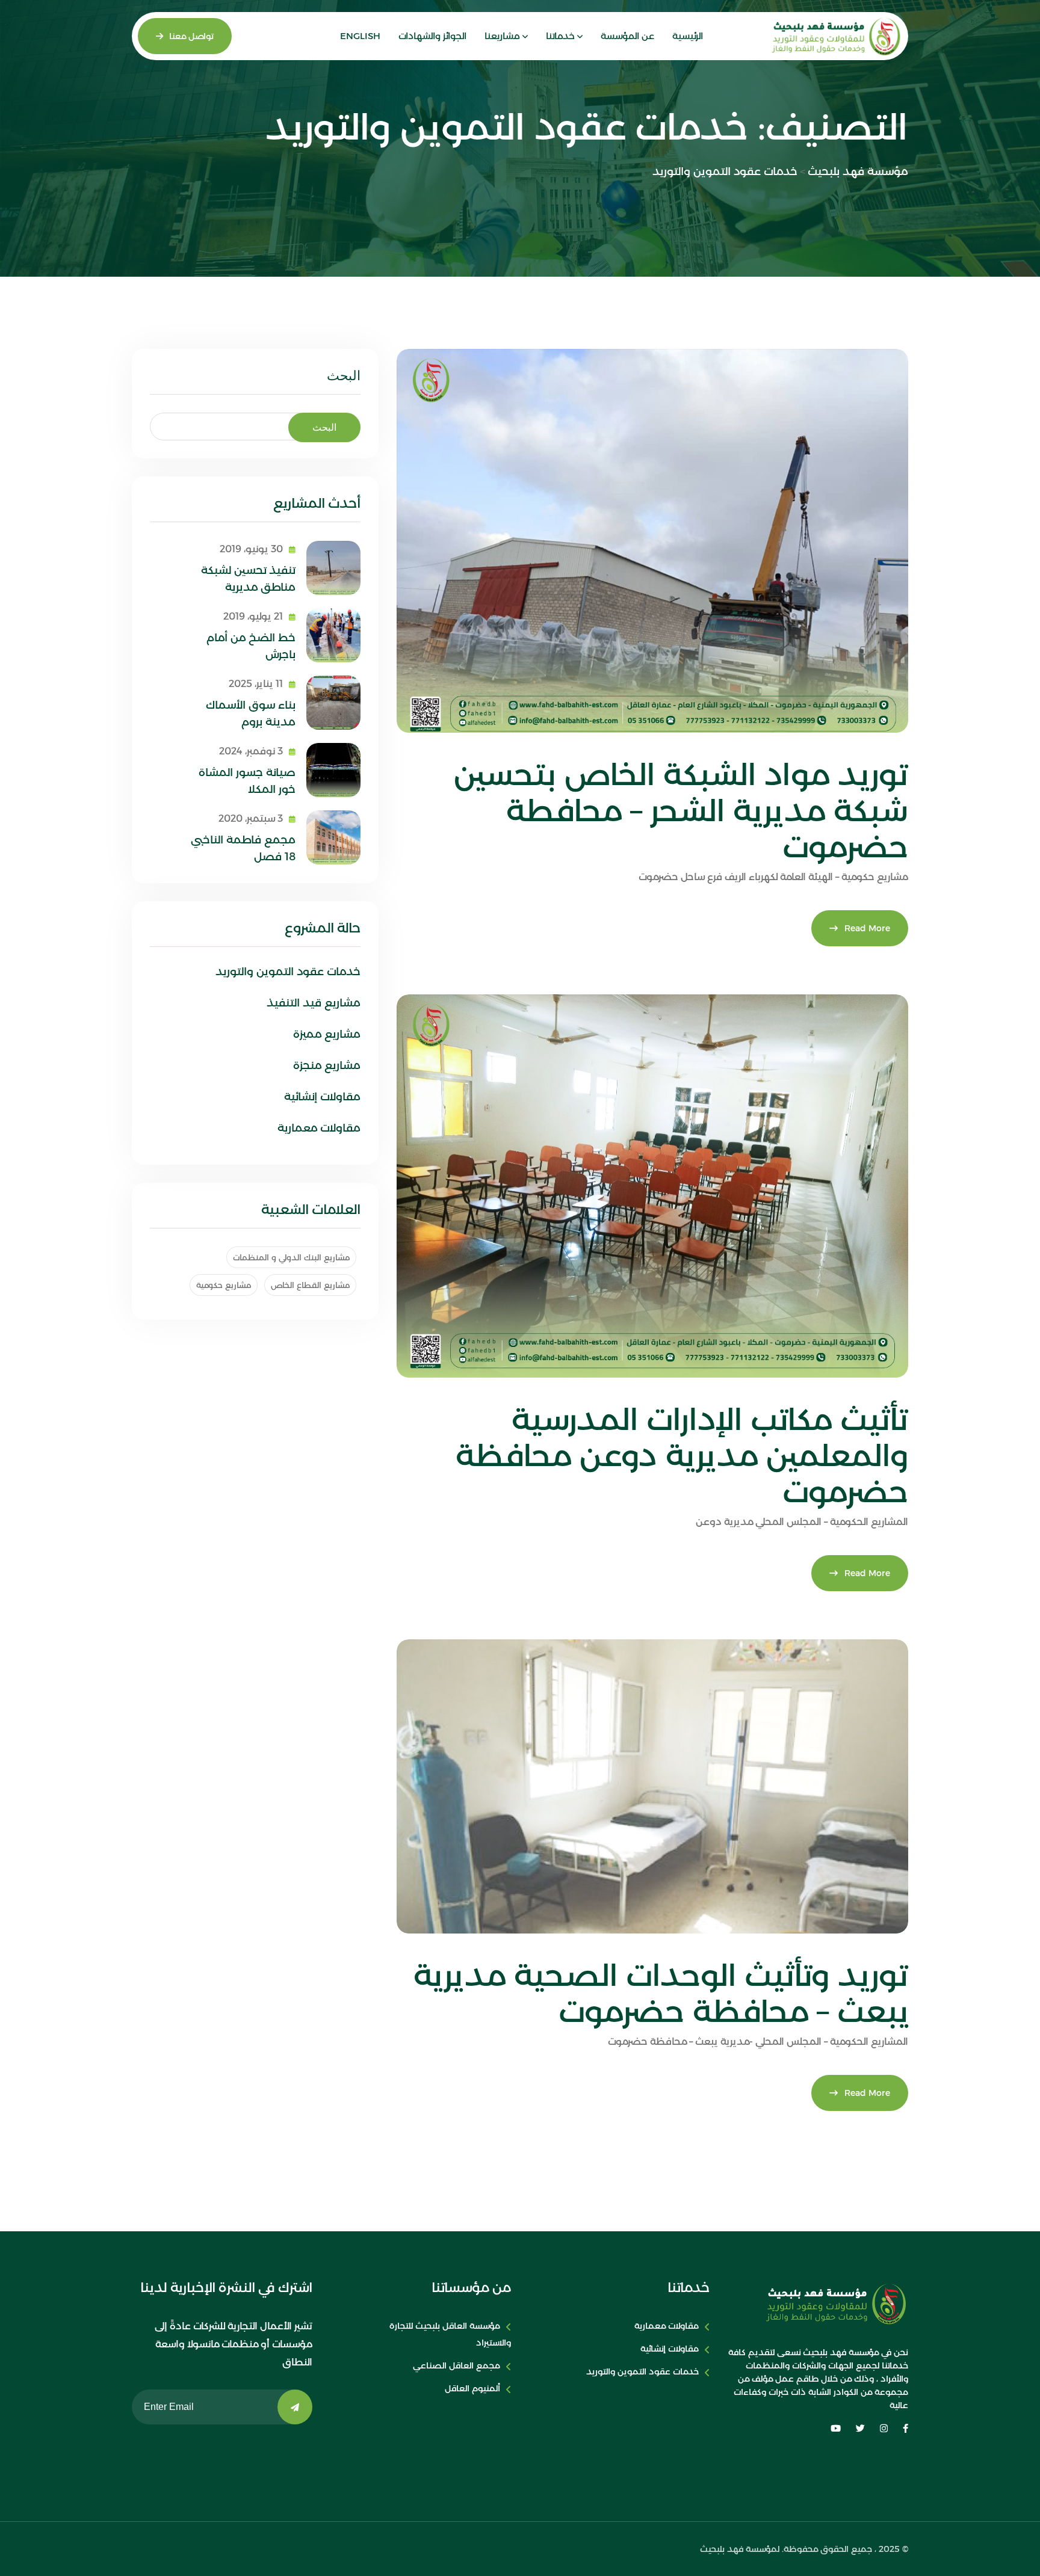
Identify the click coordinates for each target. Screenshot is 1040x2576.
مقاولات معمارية (319, 1128)
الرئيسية (688, 36)
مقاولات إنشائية (322, 1097)
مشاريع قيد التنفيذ (314, 1003)
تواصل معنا (191, 36)
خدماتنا (560, 36)
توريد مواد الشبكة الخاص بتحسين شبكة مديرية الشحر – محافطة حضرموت (681, 811)
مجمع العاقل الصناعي (457, 2365)
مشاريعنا (502, 36)
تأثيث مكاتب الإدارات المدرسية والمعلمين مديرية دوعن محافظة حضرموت (682, 1456)
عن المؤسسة (627, 36)
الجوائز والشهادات (432, 36)
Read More (867, 928)
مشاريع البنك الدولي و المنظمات (291, 1257)
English (360, 36)
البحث (344, 376)
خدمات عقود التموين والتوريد (288, 972)
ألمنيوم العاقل (472, 2388)
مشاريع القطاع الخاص (310, 1285)
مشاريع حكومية (224, 1285)
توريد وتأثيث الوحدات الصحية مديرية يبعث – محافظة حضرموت (661, 1993)
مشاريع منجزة (327, 1065)
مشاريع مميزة (327, 1034)
